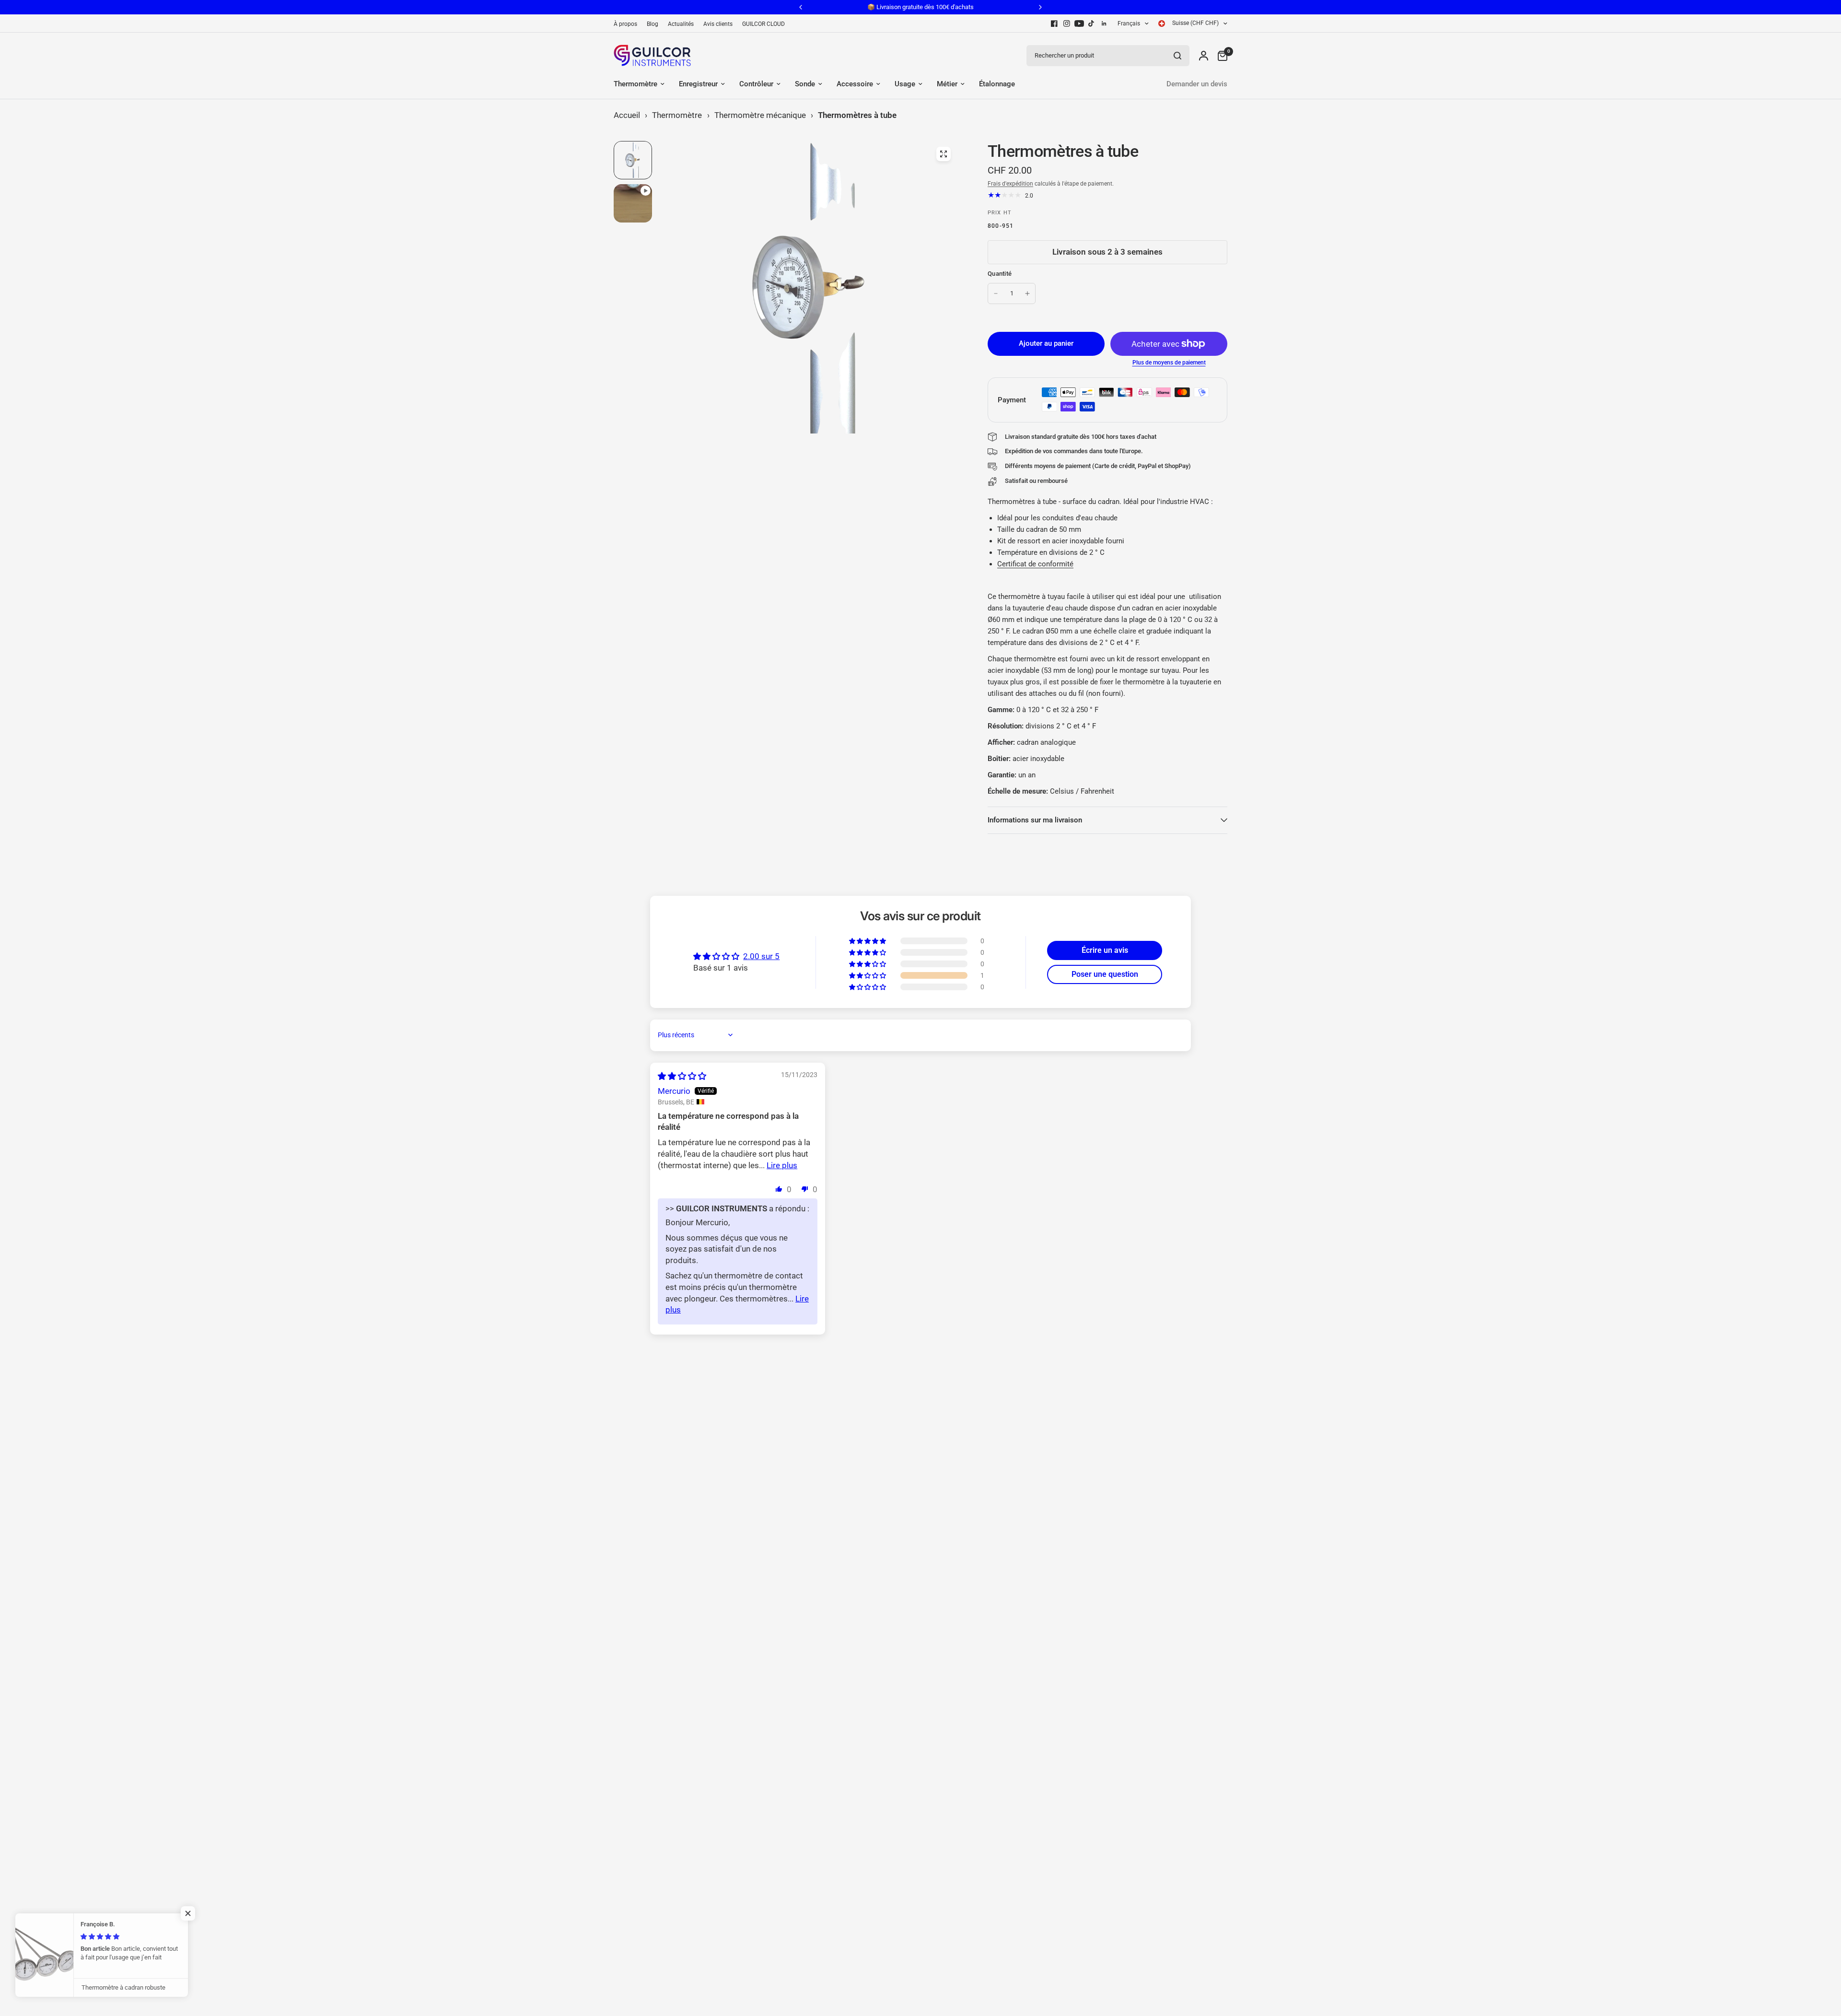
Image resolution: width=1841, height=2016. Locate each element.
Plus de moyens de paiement (1169, 363)
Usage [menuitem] (905, 84)
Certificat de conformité (1035, 564)
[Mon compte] (1204, 55)
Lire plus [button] (782, 1165)
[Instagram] (1067, 23)
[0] (1220, 55)
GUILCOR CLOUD (763, 24)
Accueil (627, 115)
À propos (625, 24)
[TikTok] (1092, 23)
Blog (653, 24)
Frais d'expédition (1010, 184)
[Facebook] (1054, 23)
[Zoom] (944, 154)
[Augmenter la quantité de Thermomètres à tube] (1027, 293)
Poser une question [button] (1105, 974)
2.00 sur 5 (761, 956)
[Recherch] (1177, 56)
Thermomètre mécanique (760, 115)
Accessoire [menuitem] (855, 84)
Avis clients (718, 24)
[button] (868, 975)
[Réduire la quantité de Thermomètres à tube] (996, 293)
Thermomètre (677, 115)
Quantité (1000, 274)
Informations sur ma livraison (1035, 820)
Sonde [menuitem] (805, 84)
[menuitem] (628, 24)
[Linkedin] (1104, 23)
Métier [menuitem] (947, 84)
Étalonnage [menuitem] (997, 84)
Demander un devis (1197, 84)
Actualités (681, 24)
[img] (682, 1076)
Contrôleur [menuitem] (756, 84)
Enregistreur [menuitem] (698, 84)
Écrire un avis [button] (1105, 950)
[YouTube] (1079, 23)
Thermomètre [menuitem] (635, 84)
